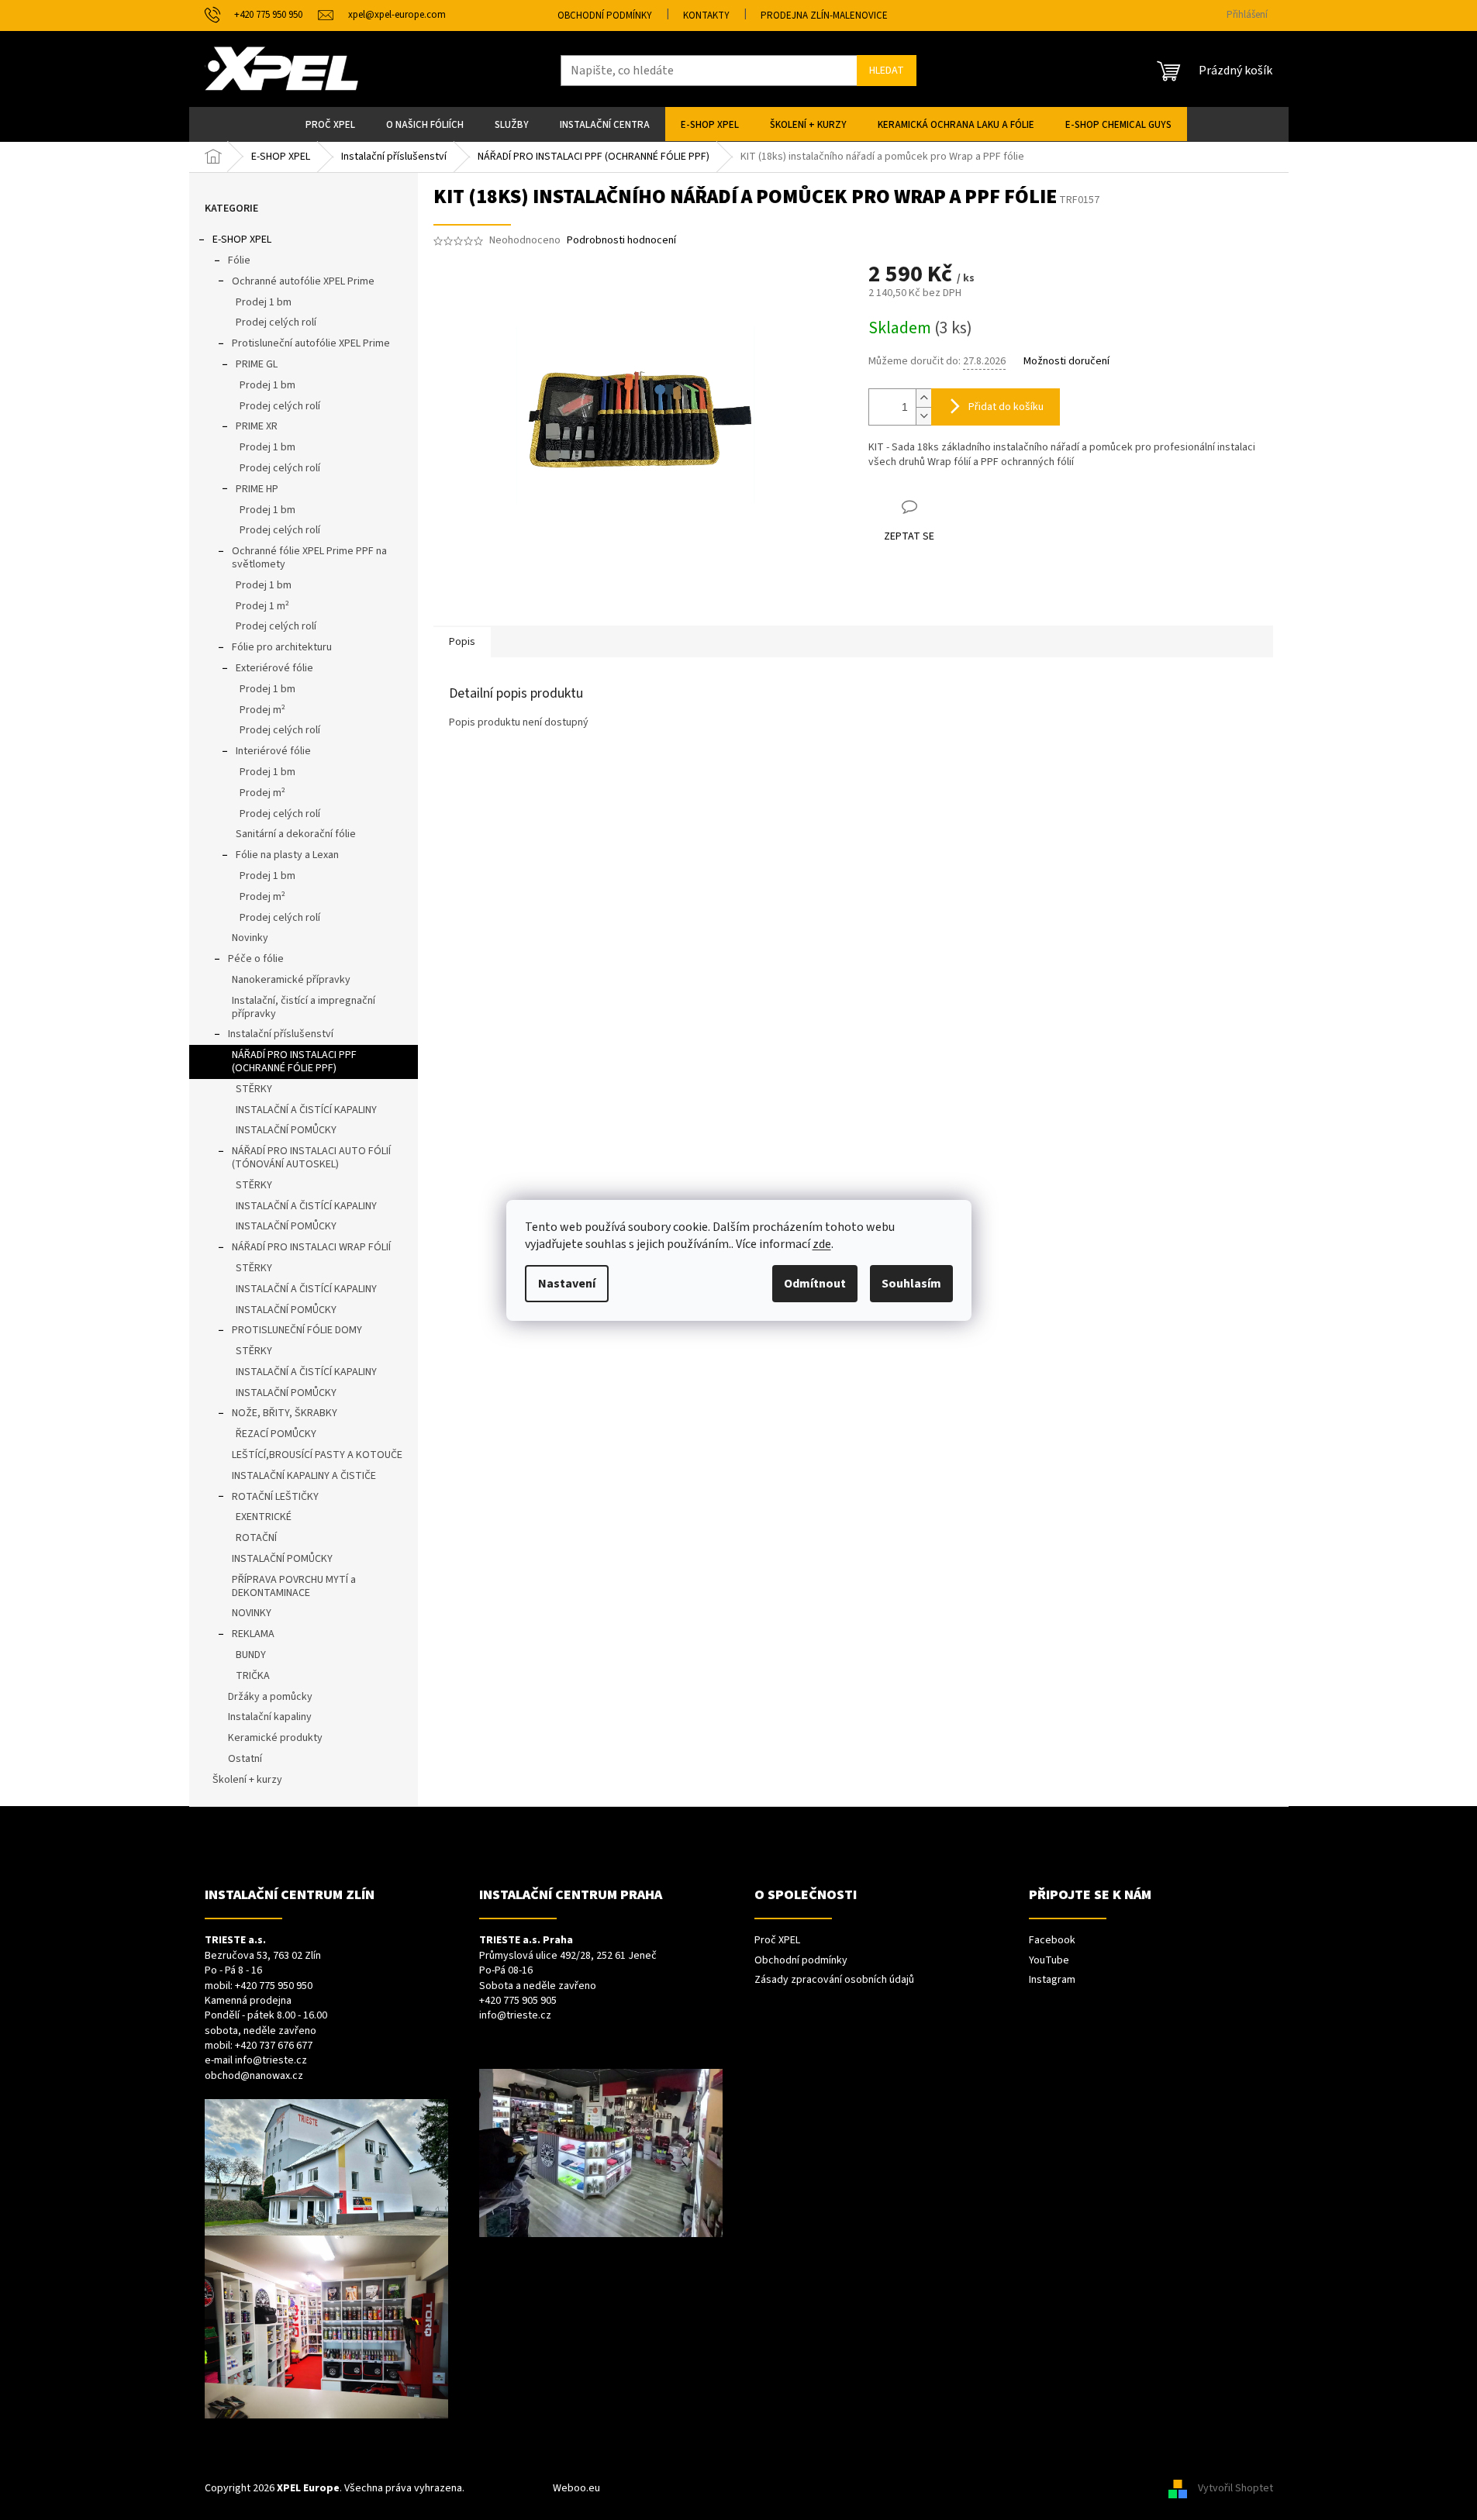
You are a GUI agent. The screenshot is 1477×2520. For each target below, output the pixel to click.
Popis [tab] (462, 642)
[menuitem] (330, 124)
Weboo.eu (576, 2488)
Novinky (250, 938)
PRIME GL (257, 364)
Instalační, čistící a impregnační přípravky (304, 1007)
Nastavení (567, 1284)
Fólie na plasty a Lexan (287, 855)
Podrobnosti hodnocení (621, 241)
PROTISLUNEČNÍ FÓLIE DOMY (297, 1330)
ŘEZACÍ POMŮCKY (276, 1434)
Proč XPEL (777, 1941)
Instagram (1052, 1980)
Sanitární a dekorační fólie (296, 834)
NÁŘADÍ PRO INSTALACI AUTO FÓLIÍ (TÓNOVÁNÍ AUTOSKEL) (311, 1158)
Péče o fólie (256, 959)
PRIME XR (257, 426)
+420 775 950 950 (274, 1986)
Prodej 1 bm (264, 302)
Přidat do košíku (1006, 407)
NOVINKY (252, 1613)
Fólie (239, 260)
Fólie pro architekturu (282, 647)
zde (822, 1244)
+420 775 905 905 (518, 2001)
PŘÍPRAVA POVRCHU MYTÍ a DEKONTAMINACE (294, 1586)
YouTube (1049, 1961)
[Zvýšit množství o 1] (923, 398)
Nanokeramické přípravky (291, 980)
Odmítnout (815, 1284)
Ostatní (245, 1759)
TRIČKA (253, 1676)
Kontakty (706, 16)
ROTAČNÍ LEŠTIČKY (275, 1497)
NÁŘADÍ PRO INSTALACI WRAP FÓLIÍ (311, 1247)
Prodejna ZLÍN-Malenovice (824, 16)
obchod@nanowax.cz (254, 2076)
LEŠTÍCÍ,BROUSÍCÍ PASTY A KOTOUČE (317, 1455)
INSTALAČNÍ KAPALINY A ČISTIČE (304, 1476)
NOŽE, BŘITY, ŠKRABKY (285, 1413)
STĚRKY (254, 1089)
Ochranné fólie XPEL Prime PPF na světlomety (309, 558)
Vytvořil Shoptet (1235, 2488)
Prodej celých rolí (276, 322)
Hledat (887, 71)
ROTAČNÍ (256, 1538)
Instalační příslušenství (281, 1034)
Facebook (1052, 1941)
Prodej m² (262, 710)
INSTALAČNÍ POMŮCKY (286, 1130)
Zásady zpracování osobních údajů (834, 1980)
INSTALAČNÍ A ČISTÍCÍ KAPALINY (306, 1110)
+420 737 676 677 (274, 2046)
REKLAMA (253, 1634)
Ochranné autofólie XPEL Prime (303, 281)
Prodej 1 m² (262, 606)
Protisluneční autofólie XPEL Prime (311, 343)
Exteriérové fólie (274, 668)
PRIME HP (257, 489)
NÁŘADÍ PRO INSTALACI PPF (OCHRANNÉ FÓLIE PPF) (294, 1062)
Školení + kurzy (247, 1780)
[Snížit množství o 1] (923, 416)
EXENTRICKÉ (264, 1517)
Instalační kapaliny (270, 1717)
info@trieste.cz (271, 2061)
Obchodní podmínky (605, 16)
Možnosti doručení (1066, 362)
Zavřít (950, 507)
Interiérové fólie (273, 751)
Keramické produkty (275, 1738)
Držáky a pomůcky (270, 1697)
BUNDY (251, 1655)
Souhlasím (911, 1284)
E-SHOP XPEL (242, 240)
